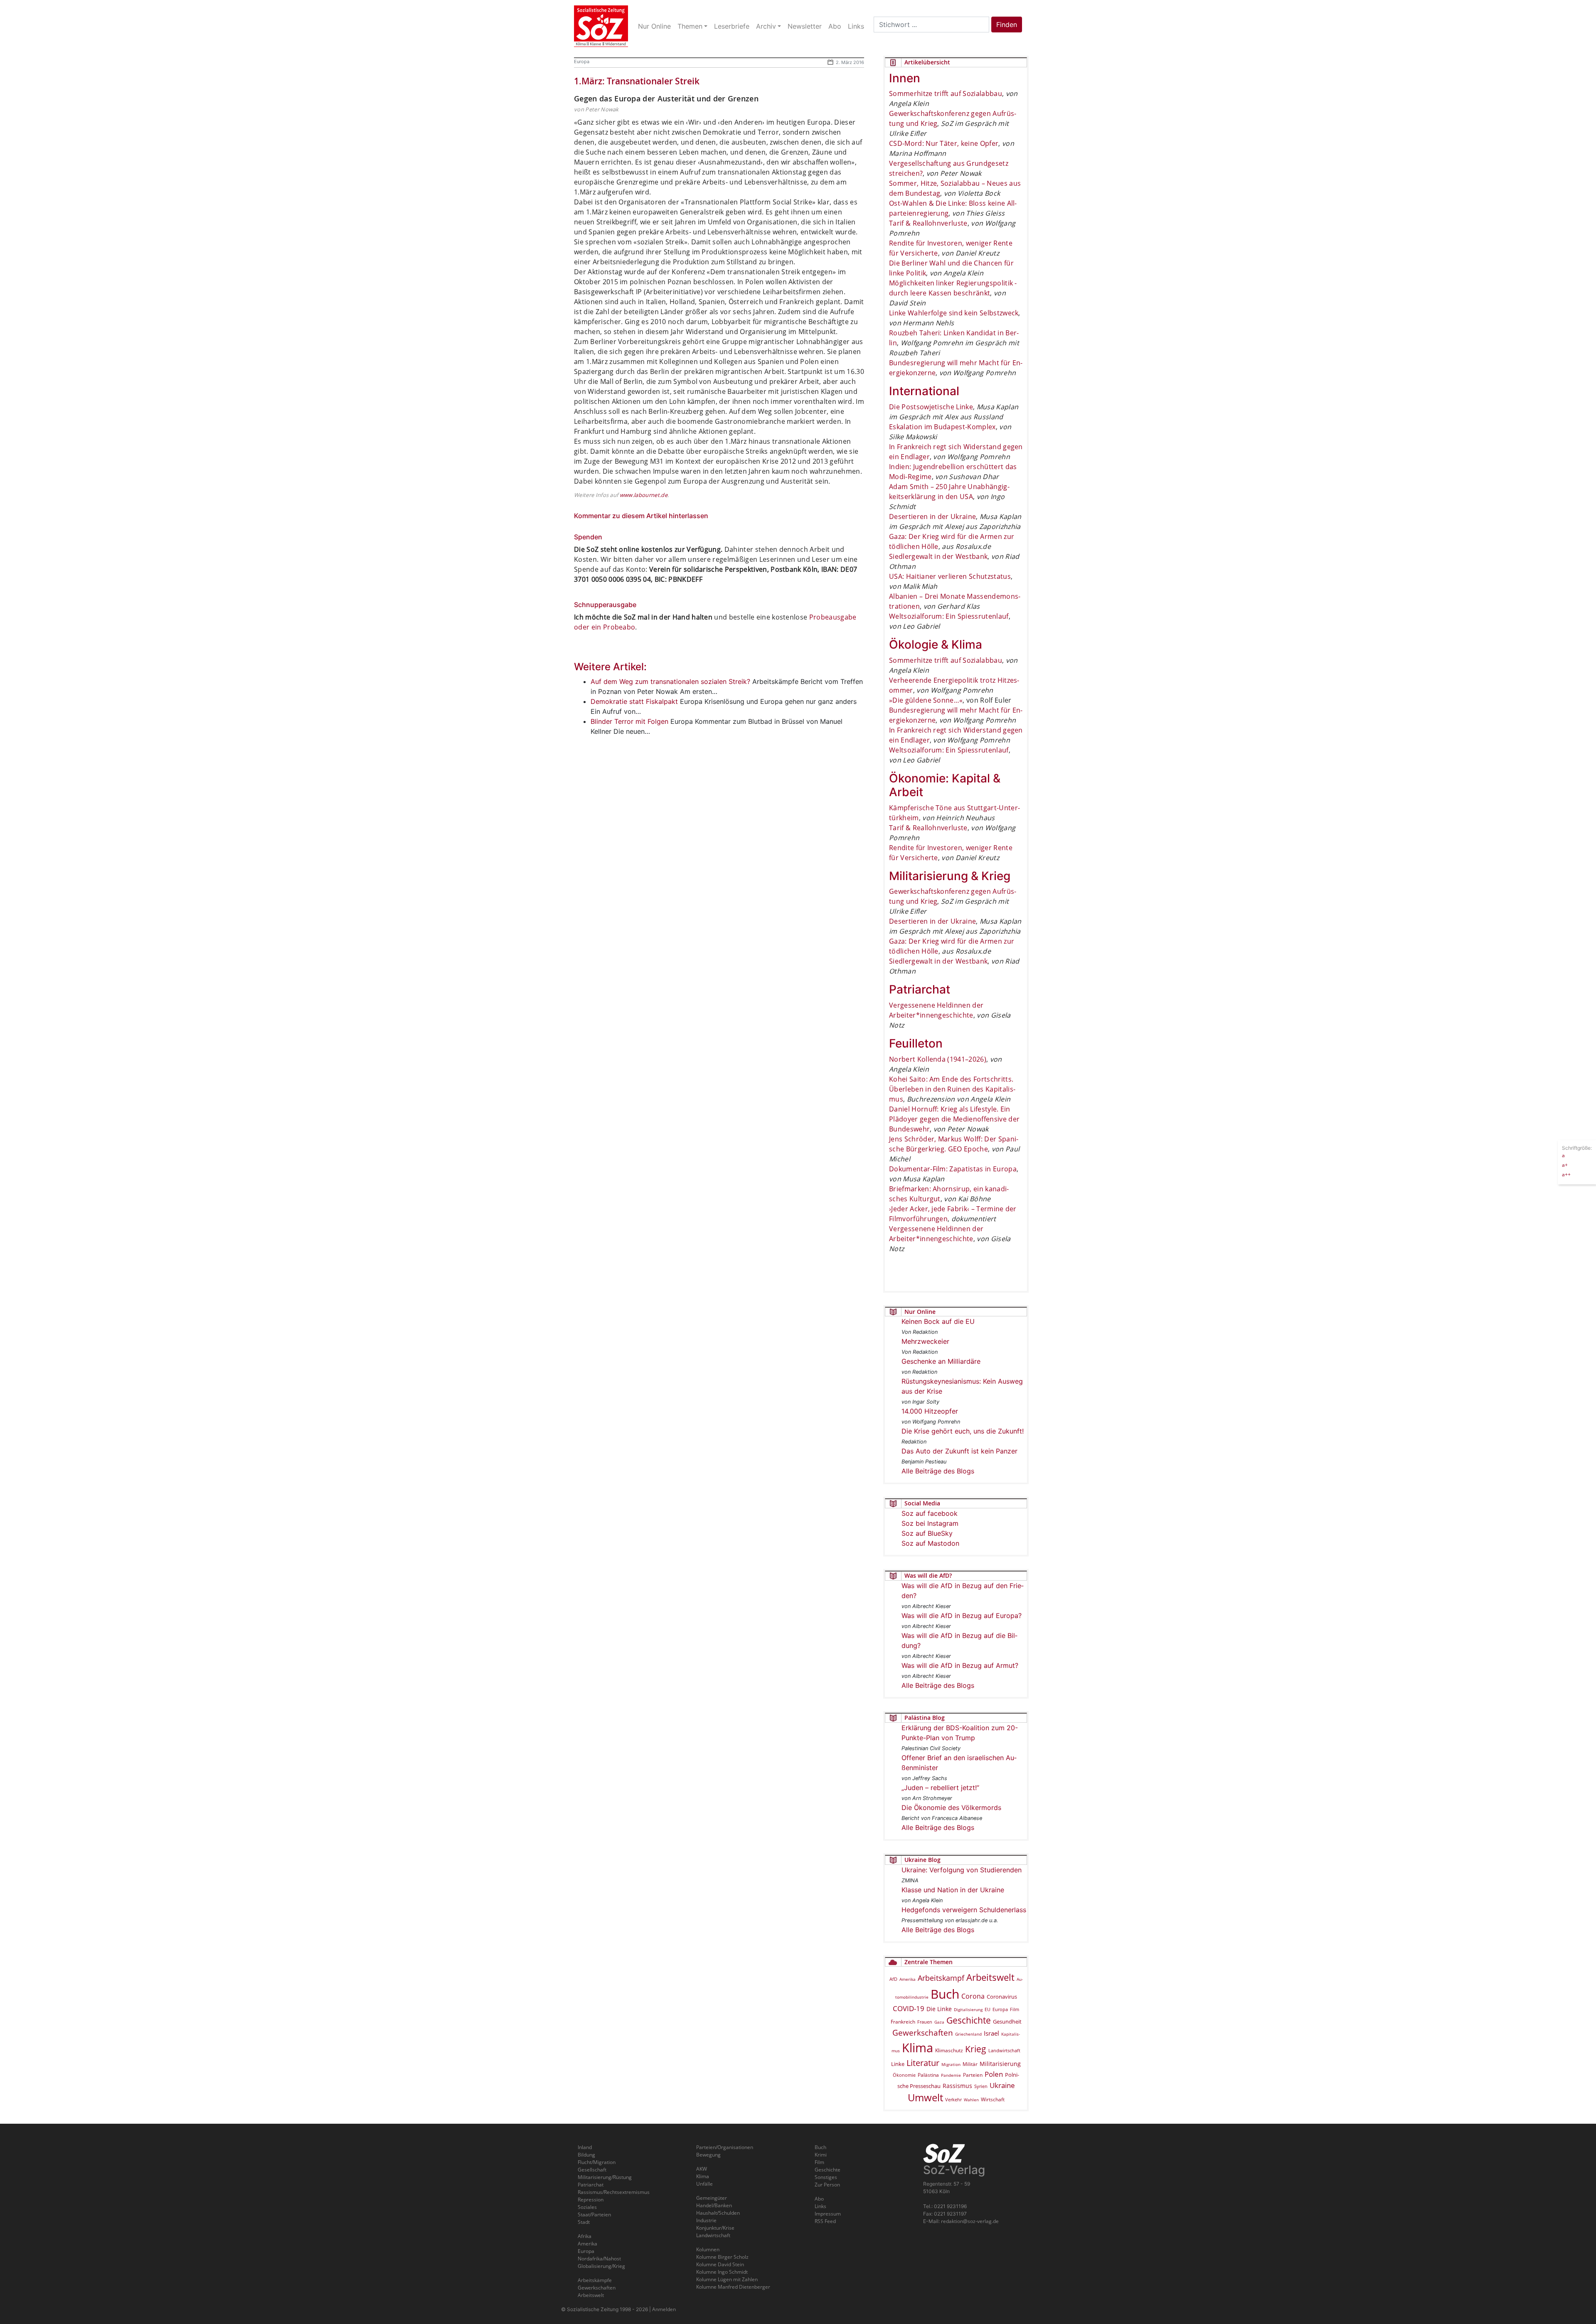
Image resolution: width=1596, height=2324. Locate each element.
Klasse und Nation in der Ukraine (953, 1890)
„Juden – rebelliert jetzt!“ (940, 1788)
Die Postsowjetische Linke (931, 407)
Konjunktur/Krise (715, 2228)
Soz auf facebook (930, 1513)
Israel (991, 2033)
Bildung (586, 2155)
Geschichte (969, 2020)
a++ (1566, 1174)
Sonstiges (826, 2177)
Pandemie (951, 2075)
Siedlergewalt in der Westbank (938, 556)
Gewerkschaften (923, 2033)
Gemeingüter (712, 2198)
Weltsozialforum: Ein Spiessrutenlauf (949, 616)
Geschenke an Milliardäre (941, 1361)
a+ (1565, 1164)
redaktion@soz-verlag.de (970, 2221)
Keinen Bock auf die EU (938, 1321)
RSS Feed (825, 2221)
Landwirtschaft (1004, 2051)
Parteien (973, 2075)
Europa (582, 61)
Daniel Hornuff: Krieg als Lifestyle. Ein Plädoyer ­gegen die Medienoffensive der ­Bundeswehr (954, 1119)
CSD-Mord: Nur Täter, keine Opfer (944, 143)
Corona (973, 1996)
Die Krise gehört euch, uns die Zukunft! (963, 1431)
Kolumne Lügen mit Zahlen (727, 2279)
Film (1015, 2009)
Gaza (939, 2022)
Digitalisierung (968, 2009)
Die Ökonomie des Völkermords (951, 1808)
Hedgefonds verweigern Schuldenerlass (964, 1910)
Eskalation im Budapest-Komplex (942, 427)
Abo (819, 2199)
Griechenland (968, 2034)
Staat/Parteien (594, 2215)
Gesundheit (1007, 2022)
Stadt (584, 2222)
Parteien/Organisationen (725, 2147)
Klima (917, 2047)
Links (820, 2206)
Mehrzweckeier (925, 1341)
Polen (994, 2074)
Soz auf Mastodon (930, 1543)
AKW (702, 2169)
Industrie (706, 2220)
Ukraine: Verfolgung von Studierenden (962, 1870)
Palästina (928, 2075)
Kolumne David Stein (720, 2264)
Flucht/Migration (597, 2162)
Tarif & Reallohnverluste (928, 223)
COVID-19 (909, 2008)
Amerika (908, 1979)
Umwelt (925, 2098)
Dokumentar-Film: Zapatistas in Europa (953, 1169)
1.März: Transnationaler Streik (637, 81)
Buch (945, 1994)
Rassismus (957, 2086)
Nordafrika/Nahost (599, 2259)
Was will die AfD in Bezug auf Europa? (962, 1616)
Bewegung (708, 2155)
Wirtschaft (993, 2099)
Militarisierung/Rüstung (605, 2177)
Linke (898, 2064)
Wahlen (971, 2100)
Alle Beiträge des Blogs (938, 1471)
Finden (1007, 25)
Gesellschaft (592, 2170)
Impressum (828, 2214)
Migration (951, 2064)
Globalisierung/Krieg (601, 2266)
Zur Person (827, 2185)
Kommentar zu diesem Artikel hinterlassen (641, 516)
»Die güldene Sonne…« (926, 700)
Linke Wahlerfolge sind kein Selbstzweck (954, 313)
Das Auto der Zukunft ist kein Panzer (959, 1451)
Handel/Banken (714, 2205)
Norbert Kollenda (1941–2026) (938, 1059)
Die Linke (939, 2009)
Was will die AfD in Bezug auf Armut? (960, 1665)
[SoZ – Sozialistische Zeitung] (601, 26)
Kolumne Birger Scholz (722, 2257)
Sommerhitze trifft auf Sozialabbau (946, 93)
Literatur (923, 2063)
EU (988, 2009)
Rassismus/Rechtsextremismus (614, 2192)
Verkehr (953, 2099)
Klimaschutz (949, 2050)
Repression (591, 2200)
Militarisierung (1000, 2064)
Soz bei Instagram (930, 1523)
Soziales (587, 2207)
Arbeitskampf (941, 1978)
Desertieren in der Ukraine (932, 516)
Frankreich (903, 2022)
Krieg (976, 2049)
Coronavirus (1002, 1997)
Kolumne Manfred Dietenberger (733, 2287)
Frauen (925, 2022)
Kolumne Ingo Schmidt (722, 2272)
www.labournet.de (644, 495)
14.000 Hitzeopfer (930, 1411)
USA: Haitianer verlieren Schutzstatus (950, 576)
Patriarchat (591, 2185)
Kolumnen (708, 2249)
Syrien (981, 2086)
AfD (893, 1979)
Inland (585, 2147)
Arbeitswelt (990, 1977)
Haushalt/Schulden (718, 2213)
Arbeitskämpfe (595, 2280)
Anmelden (664, 2309)
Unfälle (704, 2184)
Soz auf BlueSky (927, 1533)
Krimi (821, 2155)
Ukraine (1002, 2085)
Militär (970, 2064)
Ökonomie (904, 2075)
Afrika (585, 2236)
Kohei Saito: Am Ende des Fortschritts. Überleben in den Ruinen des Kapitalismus (952, 1089)
